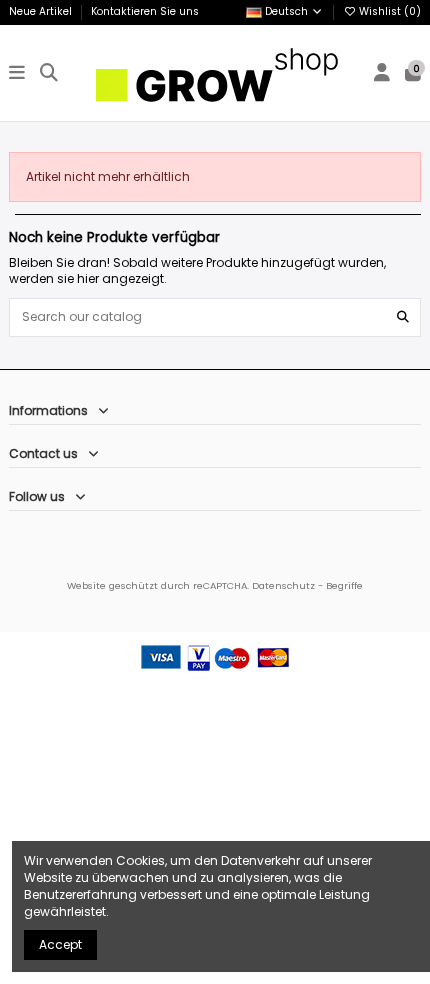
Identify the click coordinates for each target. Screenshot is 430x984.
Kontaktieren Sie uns (145, 11)
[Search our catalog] (403, 317)
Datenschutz (283, 585)
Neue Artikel (42, 11)
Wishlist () (388, 11)
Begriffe (344, 585)
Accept (60, 944)
